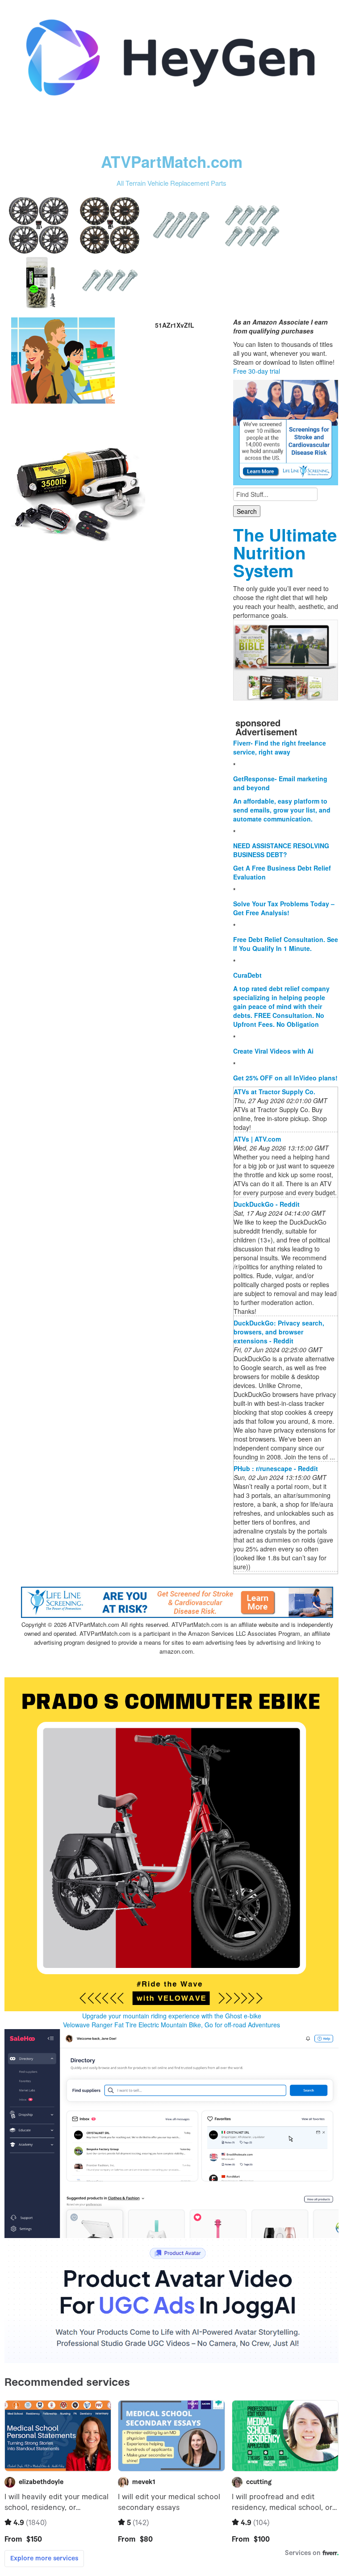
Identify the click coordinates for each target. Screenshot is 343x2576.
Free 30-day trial (257, 371)
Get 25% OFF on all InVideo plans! (285, 1078)
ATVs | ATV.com (257, 1139)
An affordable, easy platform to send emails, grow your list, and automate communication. (282, 810)
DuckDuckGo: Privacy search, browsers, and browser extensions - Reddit (279, 1332)
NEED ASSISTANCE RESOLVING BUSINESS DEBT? (281, 850)
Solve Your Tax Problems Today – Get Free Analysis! (284, 908)
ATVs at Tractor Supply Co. (274, 1092)
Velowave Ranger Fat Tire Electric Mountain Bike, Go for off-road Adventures (171, 2025)
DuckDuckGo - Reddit (267, 1204)
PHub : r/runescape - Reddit (276, 1468)
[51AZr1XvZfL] (63, 359)
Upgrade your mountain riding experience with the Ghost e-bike (172, 2016)
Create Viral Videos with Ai (273, 1051)
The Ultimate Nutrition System (285, 552)
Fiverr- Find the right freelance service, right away (280, 747)
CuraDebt (247, 975)
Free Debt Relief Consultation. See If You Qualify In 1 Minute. (286, 944)
